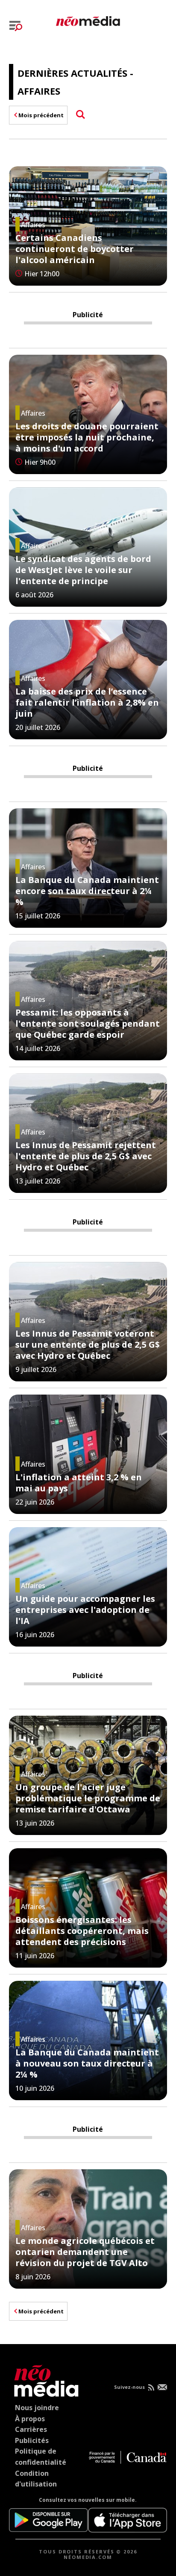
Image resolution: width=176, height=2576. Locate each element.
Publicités (32, 2440)
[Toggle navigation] (16, 26)
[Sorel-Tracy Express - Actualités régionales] (88, 20)
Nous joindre (37, 2408)
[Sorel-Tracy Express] (44, 2379)
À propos (30, 2419)
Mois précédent (41, 115)
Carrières (31, 2429)
